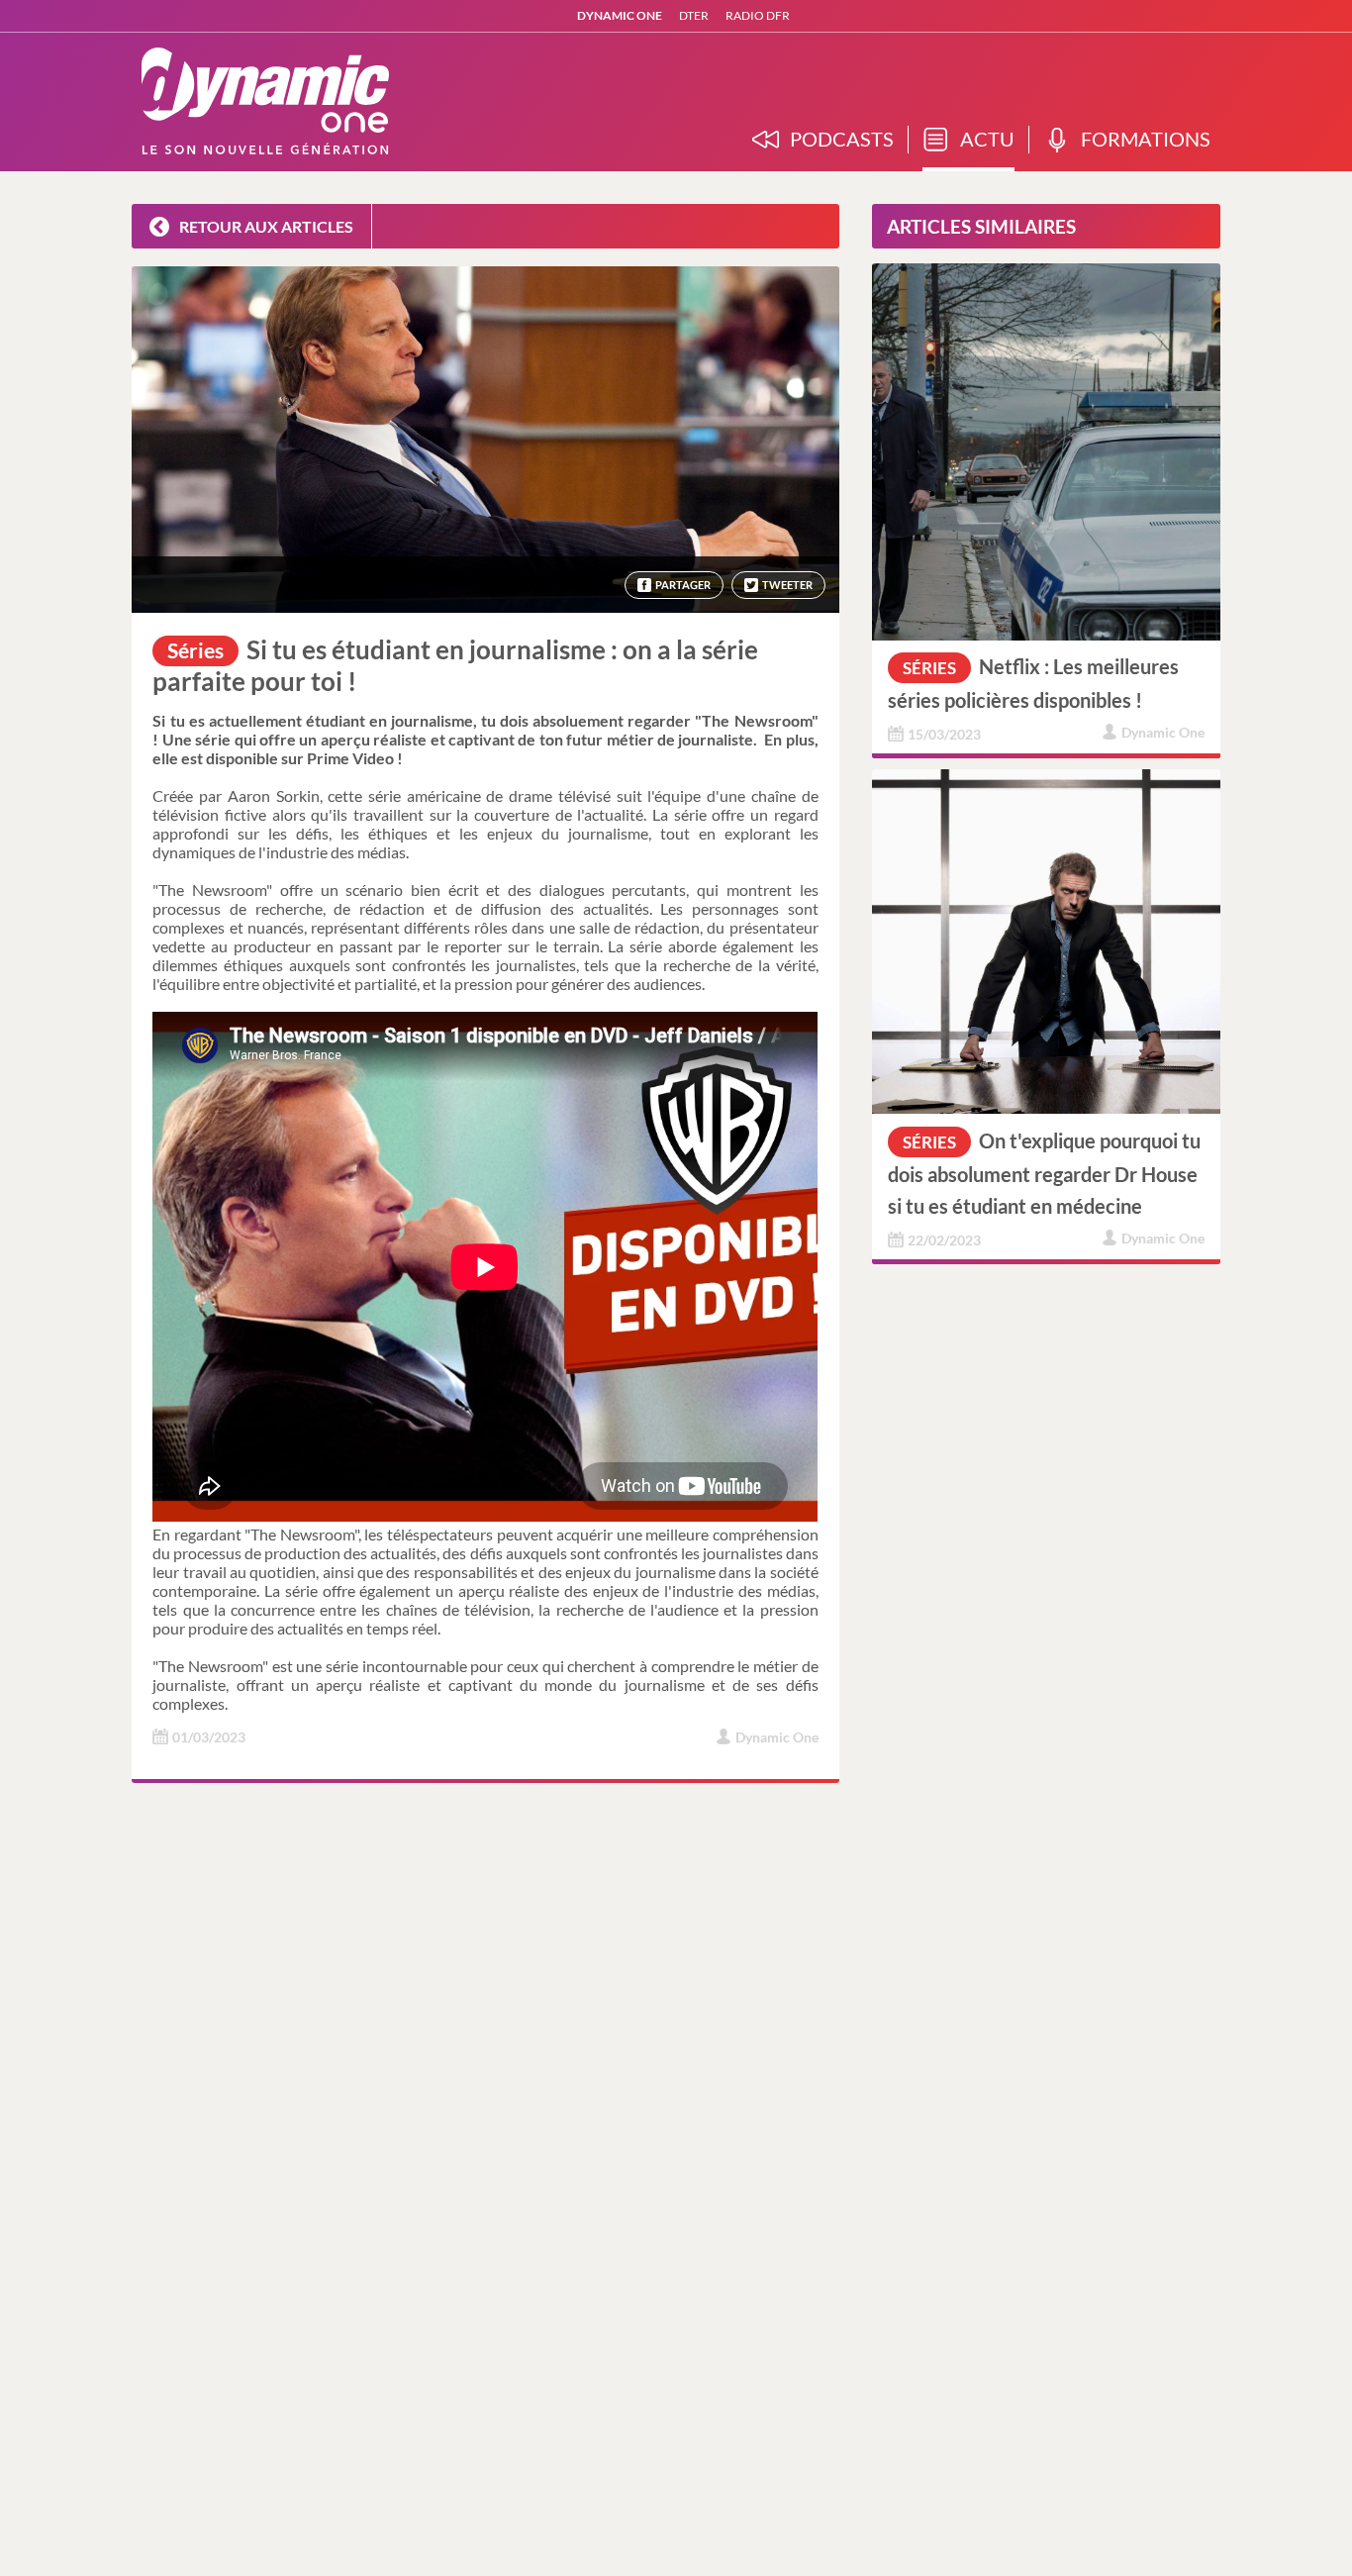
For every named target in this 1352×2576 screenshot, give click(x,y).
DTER (694, 15)
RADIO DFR (758, 15)
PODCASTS (842, 139)
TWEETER (787, 585)
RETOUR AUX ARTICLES (263, 226)
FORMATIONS (1146, 139)
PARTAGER (683, 585)
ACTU (987, 139)
